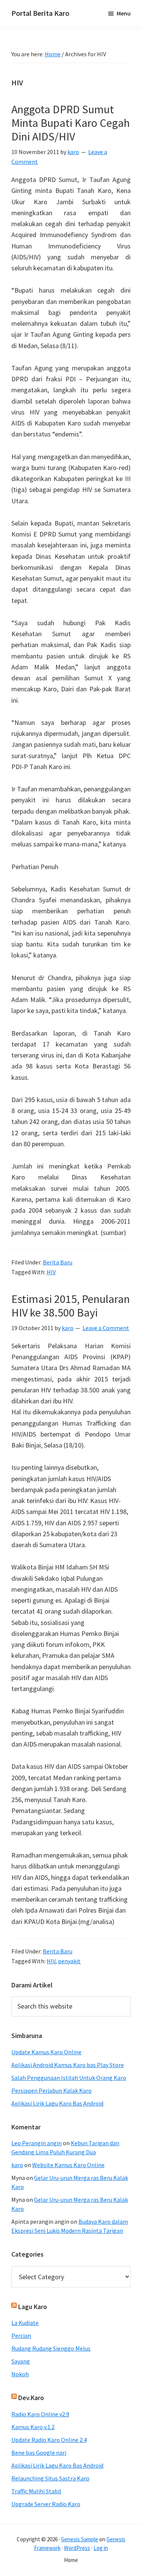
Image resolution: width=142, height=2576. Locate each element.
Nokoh (20, 2374)
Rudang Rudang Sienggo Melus (51, 2348)
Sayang (21, 2361)
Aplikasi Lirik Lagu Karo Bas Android (57, 2103)
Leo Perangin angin (37, 2143)
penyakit (69, 1961)
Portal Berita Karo (40, 13)
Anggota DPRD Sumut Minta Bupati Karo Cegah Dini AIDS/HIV (71, 123)
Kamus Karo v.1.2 (33, 2427)
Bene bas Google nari (39, 2453)
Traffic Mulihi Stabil (36, 2491)
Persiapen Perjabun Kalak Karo (51, 2090)
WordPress (77, 2548)
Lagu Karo (33, 2307)
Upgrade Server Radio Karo (46, 2504)
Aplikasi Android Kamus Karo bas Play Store (68, 2065)
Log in (101, 2548)
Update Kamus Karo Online (46, 2052)
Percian (21, 2336)
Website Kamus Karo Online (68, 2165)
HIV (51, 1272)
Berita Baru (58, 1262)
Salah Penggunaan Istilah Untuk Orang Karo (69, 2078)
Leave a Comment (106, 1328)
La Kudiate (25, 2323)
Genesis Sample (80, 2539)
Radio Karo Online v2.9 (40, 2414)
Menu (124, 13)
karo (17, 2165)
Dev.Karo (31, 2398)
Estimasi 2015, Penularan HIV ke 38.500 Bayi (71, 1306)
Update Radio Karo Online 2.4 (49, 2440)
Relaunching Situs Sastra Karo (50, 2478)
